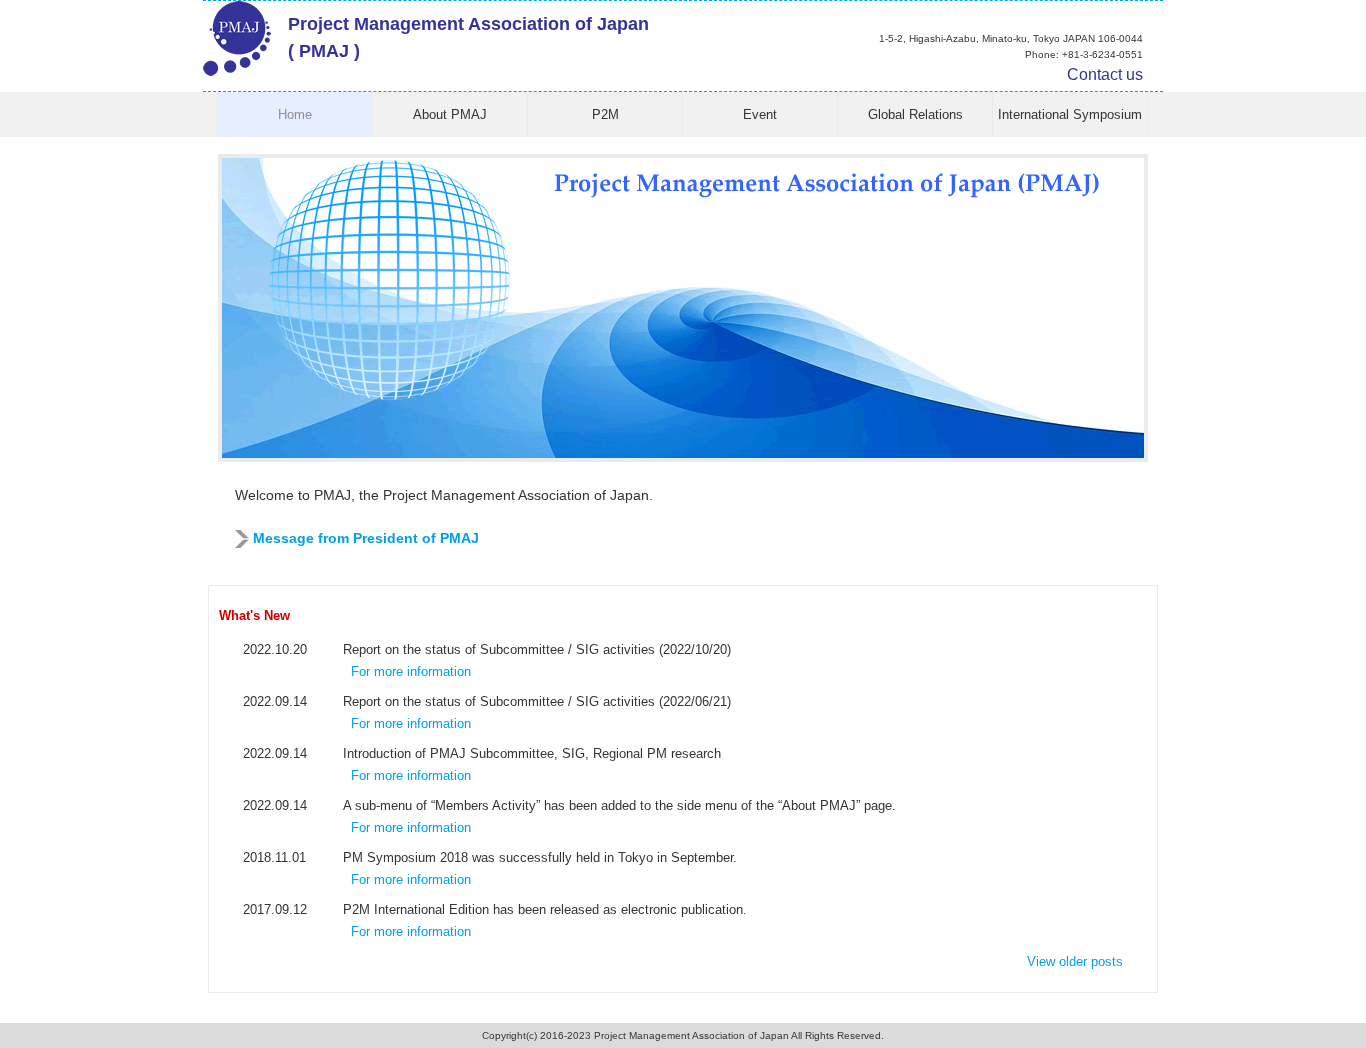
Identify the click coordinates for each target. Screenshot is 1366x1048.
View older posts (1075, 961)
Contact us (1105, 74)
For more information (411, 671)
